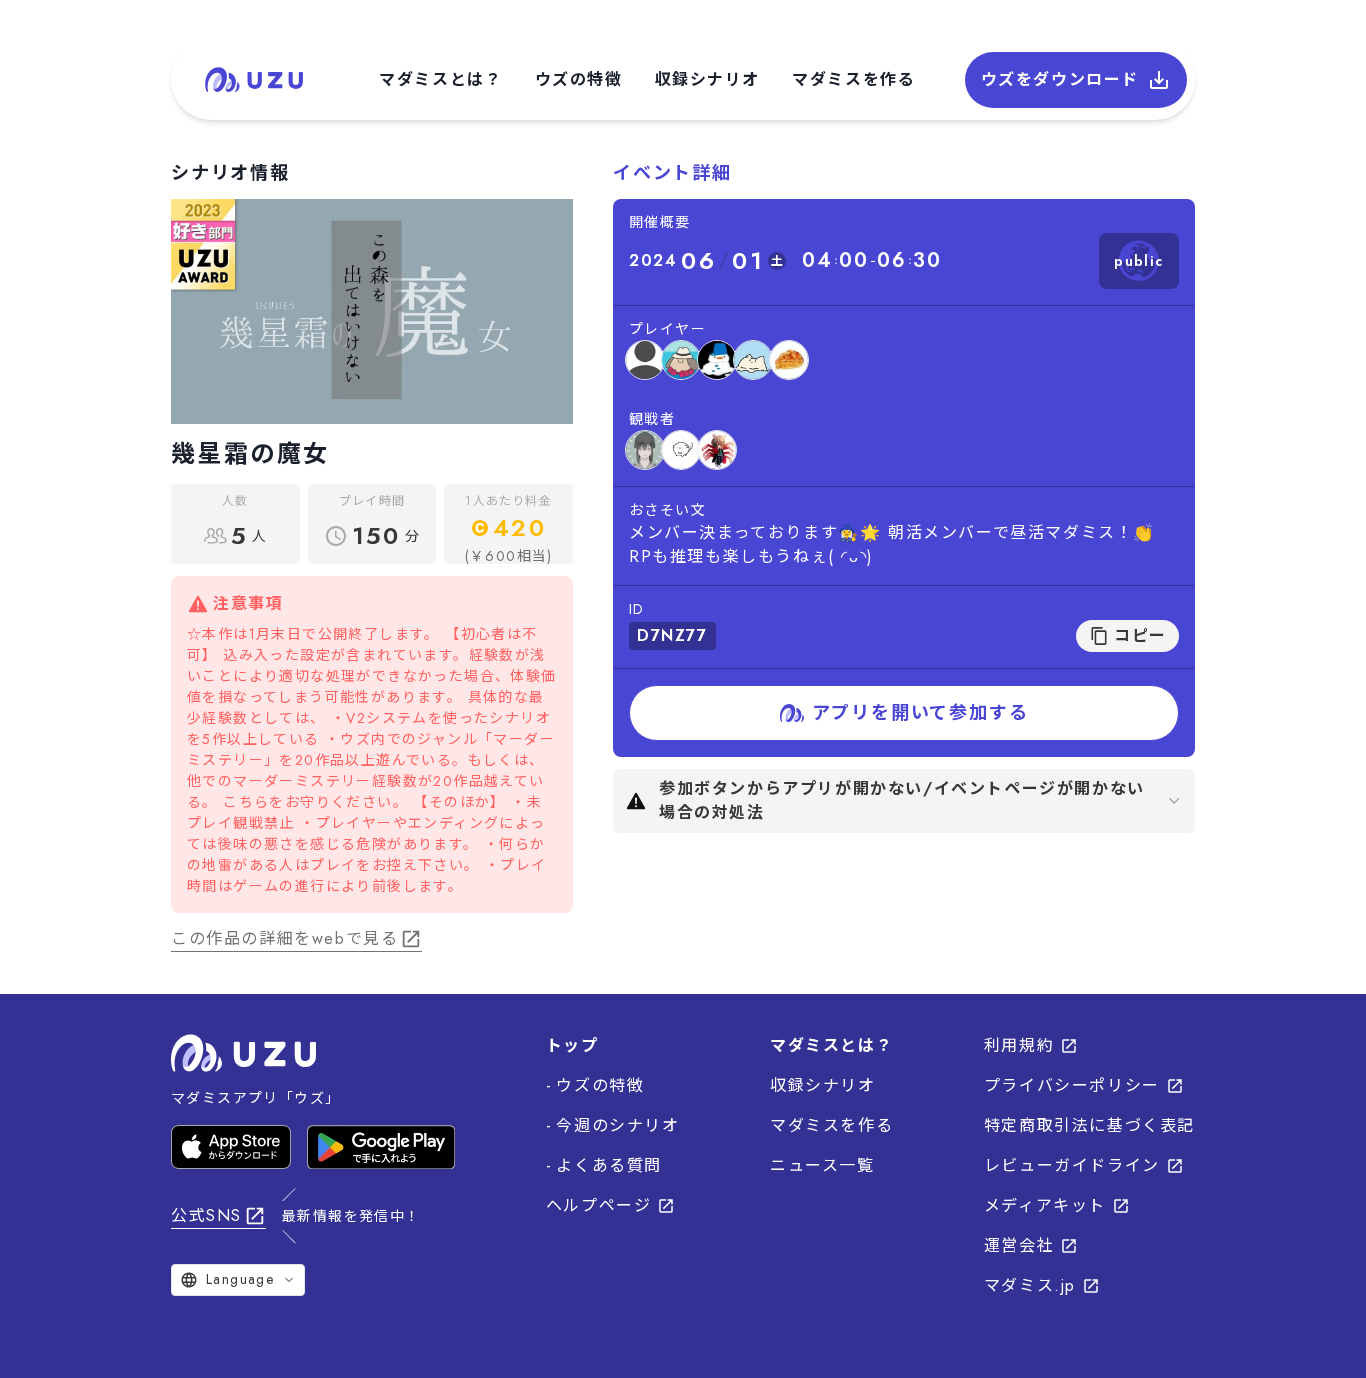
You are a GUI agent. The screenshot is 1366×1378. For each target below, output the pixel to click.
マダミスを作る (853, 79)
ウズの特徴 (579, 79)
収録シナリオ (708, 79)
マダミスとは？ (440, 79)
